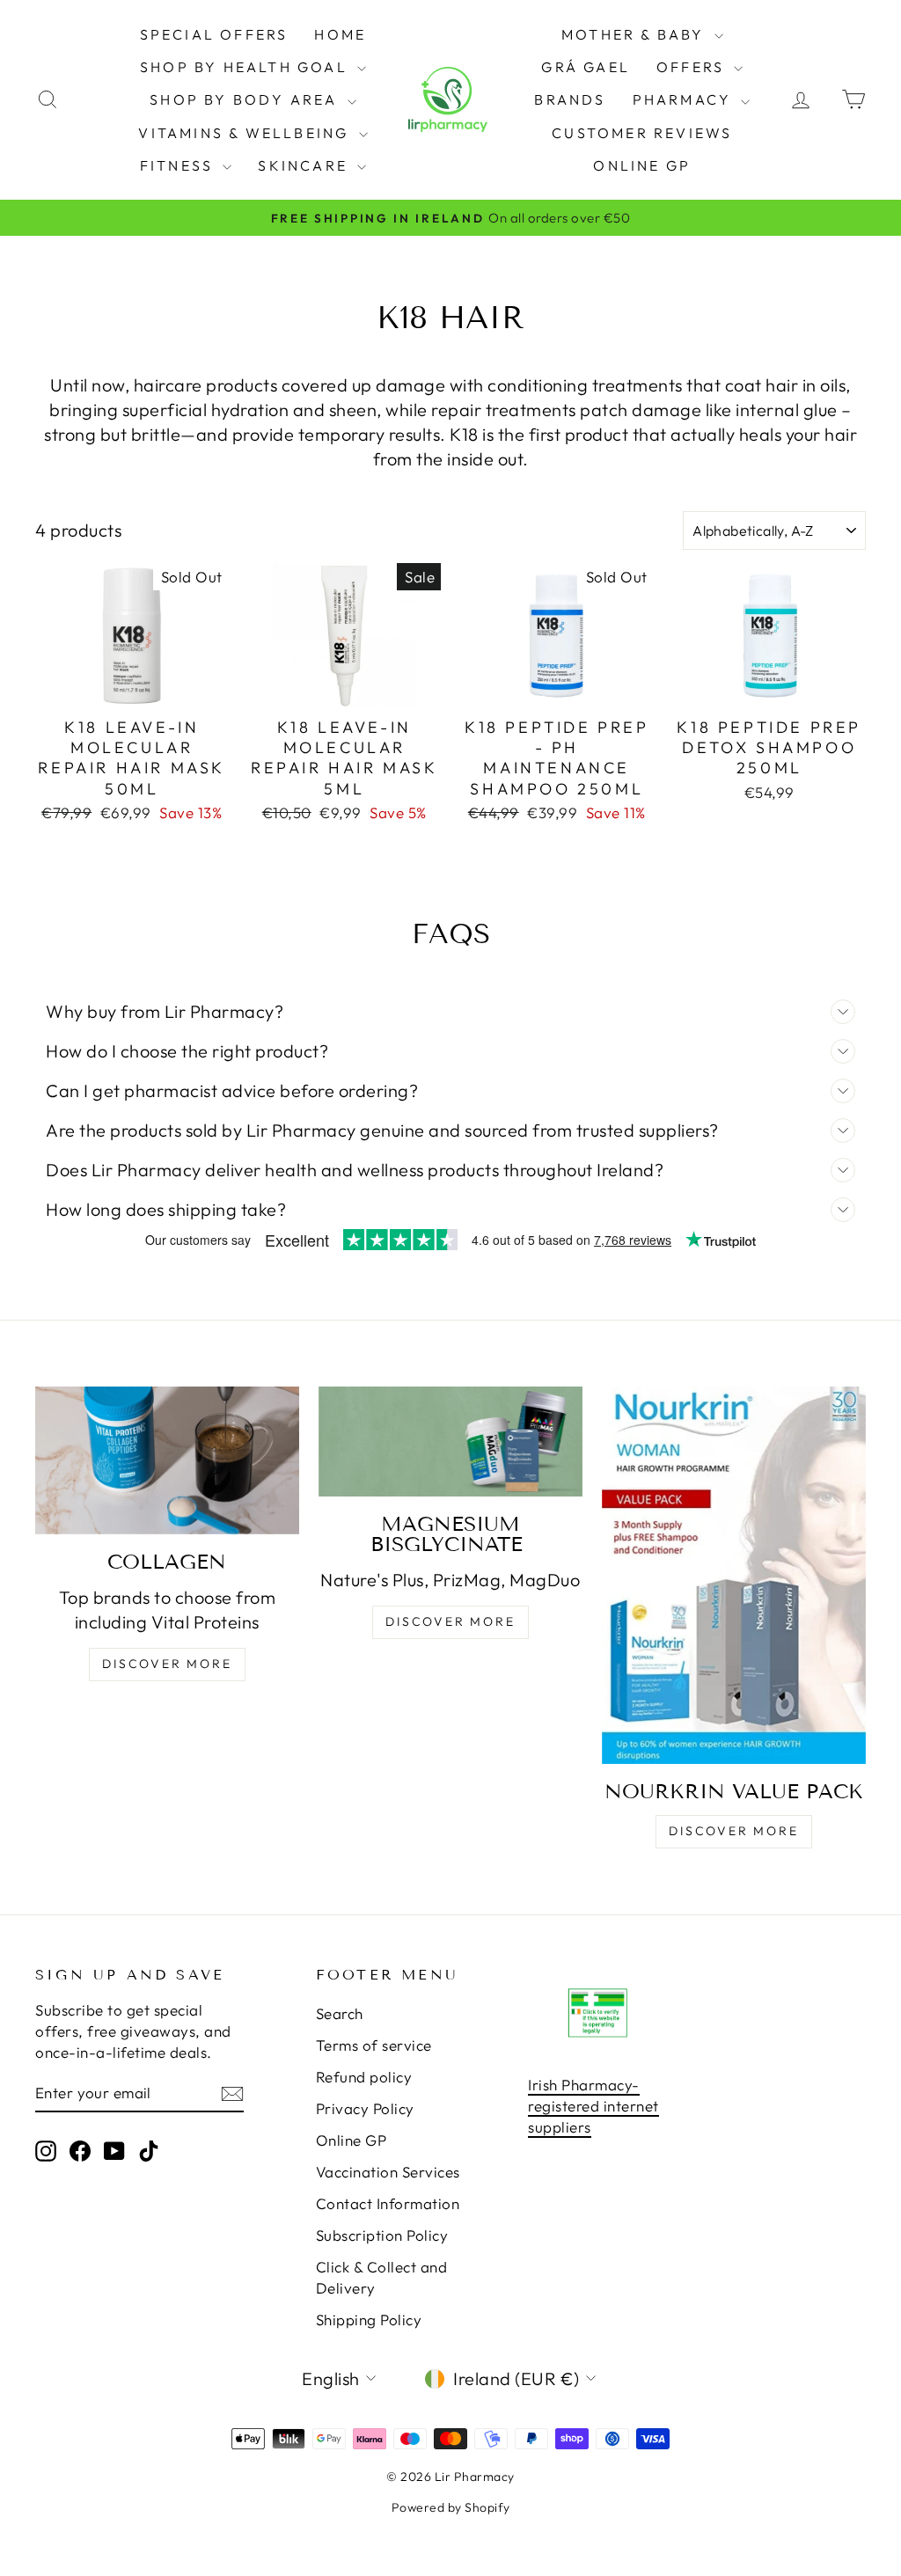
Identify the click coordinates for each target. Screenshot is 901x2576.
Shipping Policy (369, 2320)
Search (340, 2013)
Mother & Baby (636, 34)
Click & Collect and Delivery (382, 2277)
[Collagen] (167, 1460)
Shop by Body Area (246, 99)
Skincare (305, 165)
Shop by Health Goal (246, 67)
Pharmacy (685, 99)
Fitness (179, 165)
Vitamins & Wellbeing (246, 133)
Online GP (642, 165)
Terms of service (374, 2045)
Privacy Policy (365, 2108)
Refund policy (364, 2077)
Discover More (167, 1664)
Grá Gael (586, 67)
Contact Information (388, 2203)
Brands (570, 99)
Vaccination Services (388, 2172)
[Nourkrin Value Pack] (734, 1575)
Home (340, 34)
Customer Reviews (642, 133)
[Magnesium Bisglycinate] (450, 1442)
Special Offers (214, 34)
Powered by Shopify (451, 2507)
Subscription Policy (382, 2235)
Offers (693, 67)
